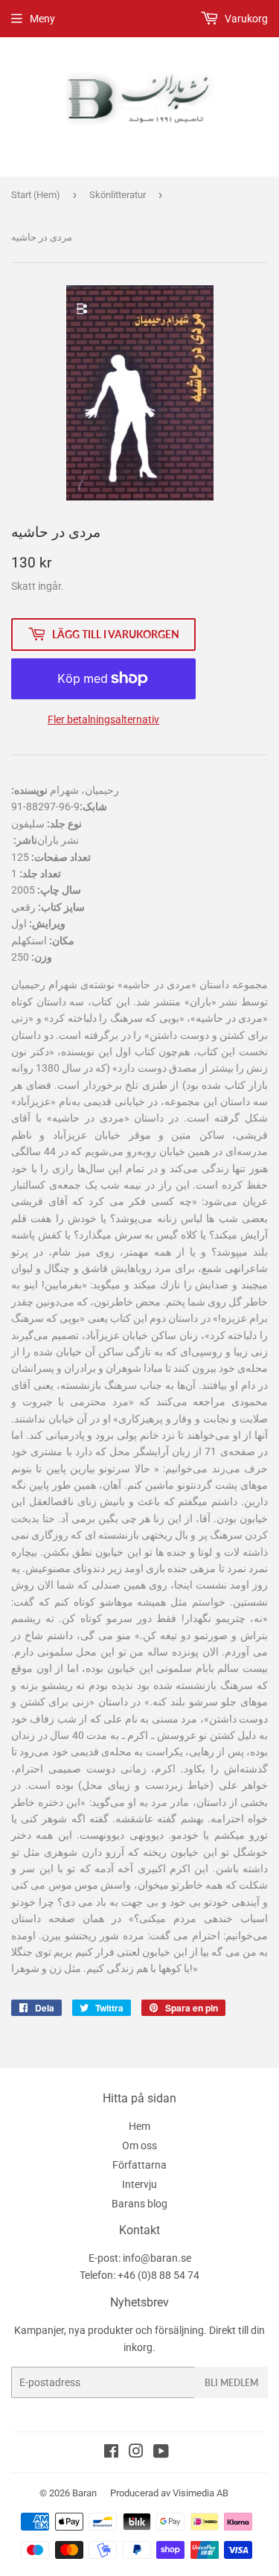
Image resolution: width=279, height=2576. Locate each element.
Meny (42, 19)
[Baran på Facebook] (111, 2453)
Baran (84, 2493)
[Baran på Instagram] (136, 2453)
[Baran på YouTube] (161, 2453)
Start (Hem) (36, 195)
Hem (139, 2126)
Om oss (139, 2146)
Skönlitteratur (118, 195)
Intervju (139, 2184)
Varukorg (245, 19)
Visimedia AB (201, 2493)
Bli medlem (231, 2383)
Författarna (139, 2165)
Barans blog (139, 2204)
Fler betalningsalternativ (103, 719)
